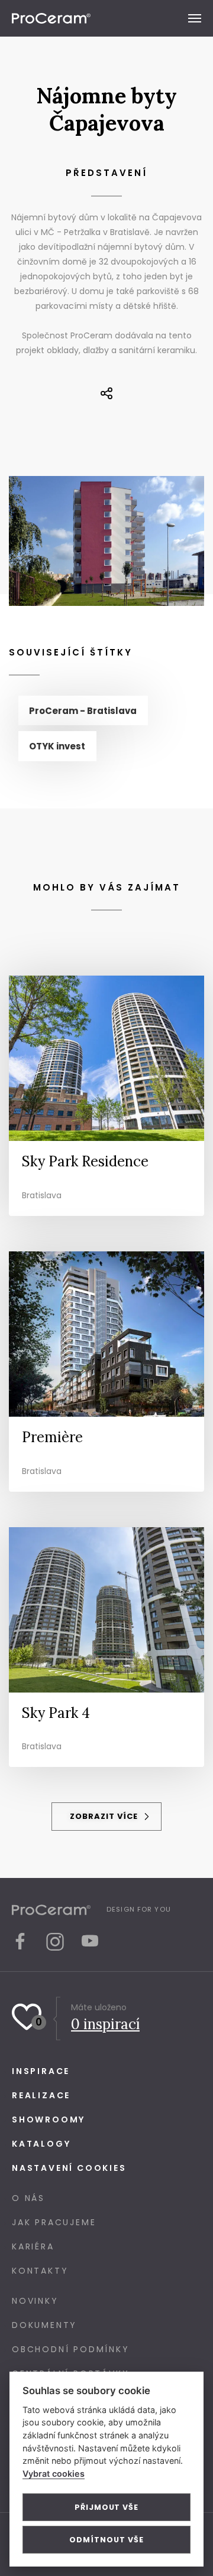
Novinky (35, 2301)
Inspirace (41, 2071)
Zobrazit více (105, 1816)
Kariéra (33, 2246)
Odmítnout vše (106, 2540)
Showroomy (49, 2120)
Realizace (41, 2095)
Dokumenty (44, 2325)
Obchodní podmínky (71, 2349)
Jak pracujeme (54, 2222)
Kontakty (40, 2271)
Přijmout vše (106, 2507)
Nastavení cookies (69, 2168)
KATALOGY (41, 2144)
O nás (28, 2198)
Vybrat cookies (54, 2474)
